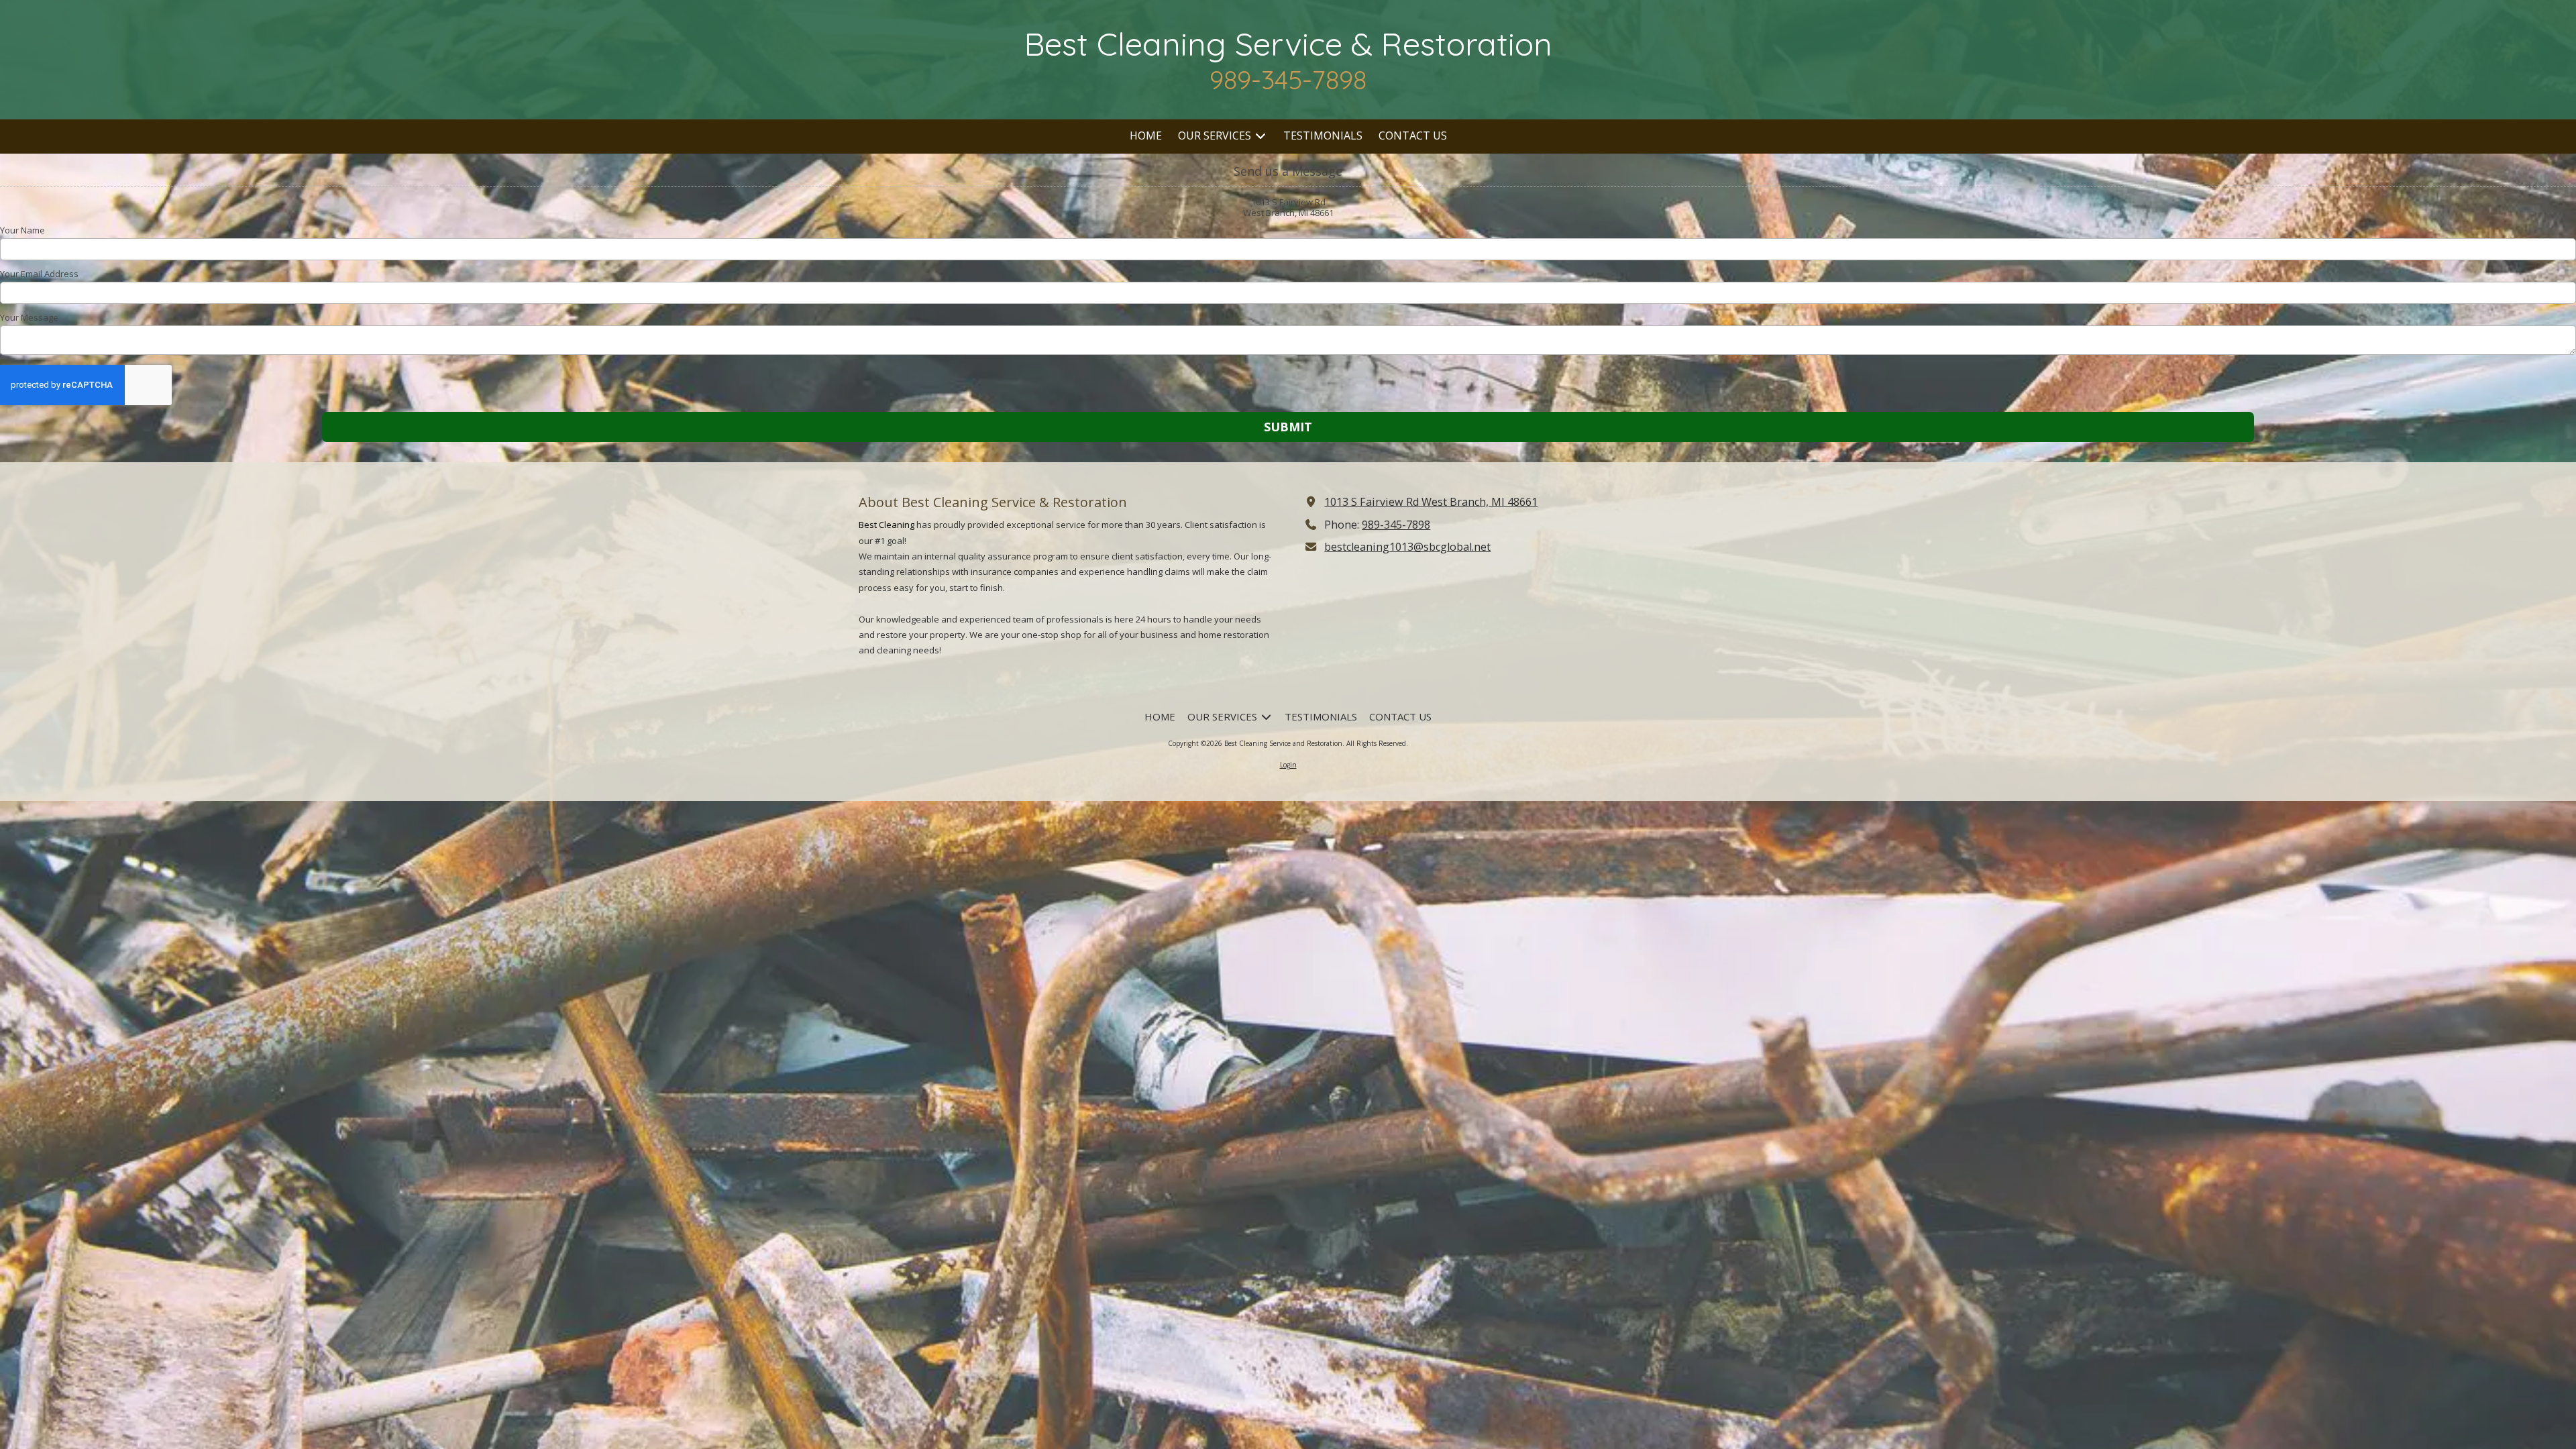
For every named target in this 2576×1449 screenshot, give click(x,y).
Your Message (29, 317)
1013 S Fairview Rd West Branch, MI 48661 (1431, 502)
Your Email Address (39, 274)
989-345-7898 (1396, 525)
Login (1288, 765)
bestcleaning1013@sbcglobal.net (1407, 547)
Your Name (22, 230)
